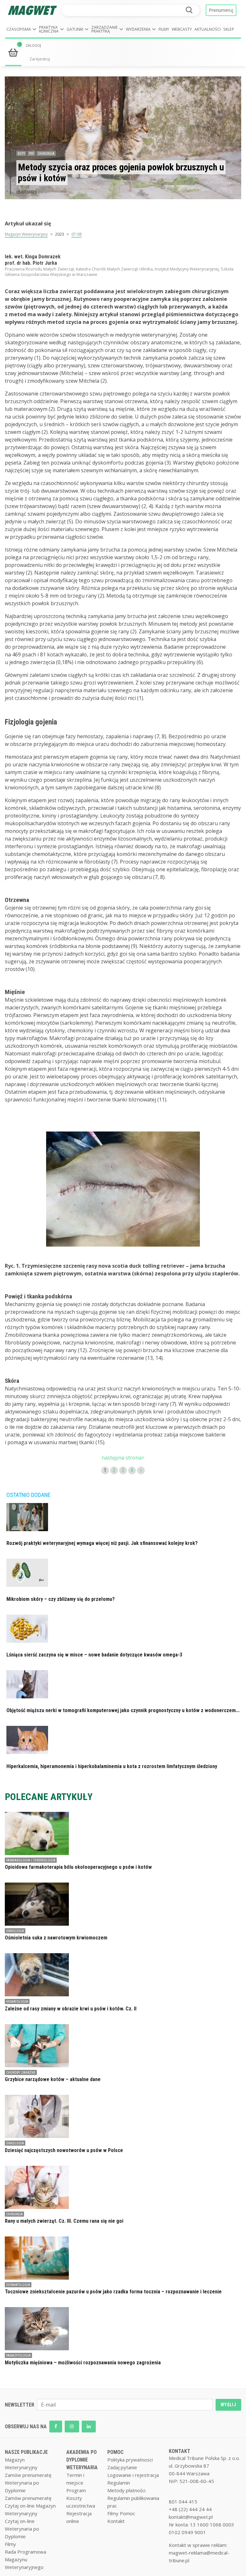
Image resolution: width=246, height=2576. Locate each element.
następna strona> (123, 1458)
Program (76, 2490)
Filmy (164, 29)
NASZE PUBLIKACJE (26, 2452)
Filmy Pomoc (121, 2513)
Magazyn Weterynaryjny (26, 234)
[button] (21, 30)
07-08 (77, 234)
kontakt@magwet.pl (191, 2517)
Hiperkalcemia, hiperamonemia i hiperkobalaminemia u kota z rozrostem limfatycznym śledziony (112, 1766)
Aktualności (208, 29)
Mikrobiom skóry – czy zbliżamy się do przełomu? (61, 1599)
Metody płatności (126, 2490)
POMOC (115, 2452)
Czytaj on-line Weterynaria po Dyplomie (22, 2529)
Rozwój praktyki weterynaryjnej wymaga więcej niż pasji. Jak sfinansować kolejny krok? (102, 1543)
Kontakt (116, 2521)
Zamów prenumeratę (28, 2475)
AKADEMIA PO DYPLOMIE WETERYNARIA (82, 2460)
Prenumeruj (221, 10)
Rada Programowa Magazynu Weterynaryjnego (25, 2559)
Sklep (229, 29)
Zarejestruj (40, 59)
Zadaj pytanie (122, 2467)
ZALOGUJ (33, 45)
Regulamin (119, 2483)
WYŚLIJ (228, 2405)
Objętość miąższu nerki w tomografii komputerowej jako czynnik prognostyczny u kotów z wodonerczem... (123, 1710)
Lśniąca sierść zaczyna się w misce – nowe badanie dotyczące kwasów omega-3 (94, 1655)
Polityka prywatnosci (130, 2460)
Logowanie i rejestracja (133, 2475)
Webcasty (182, 29)
